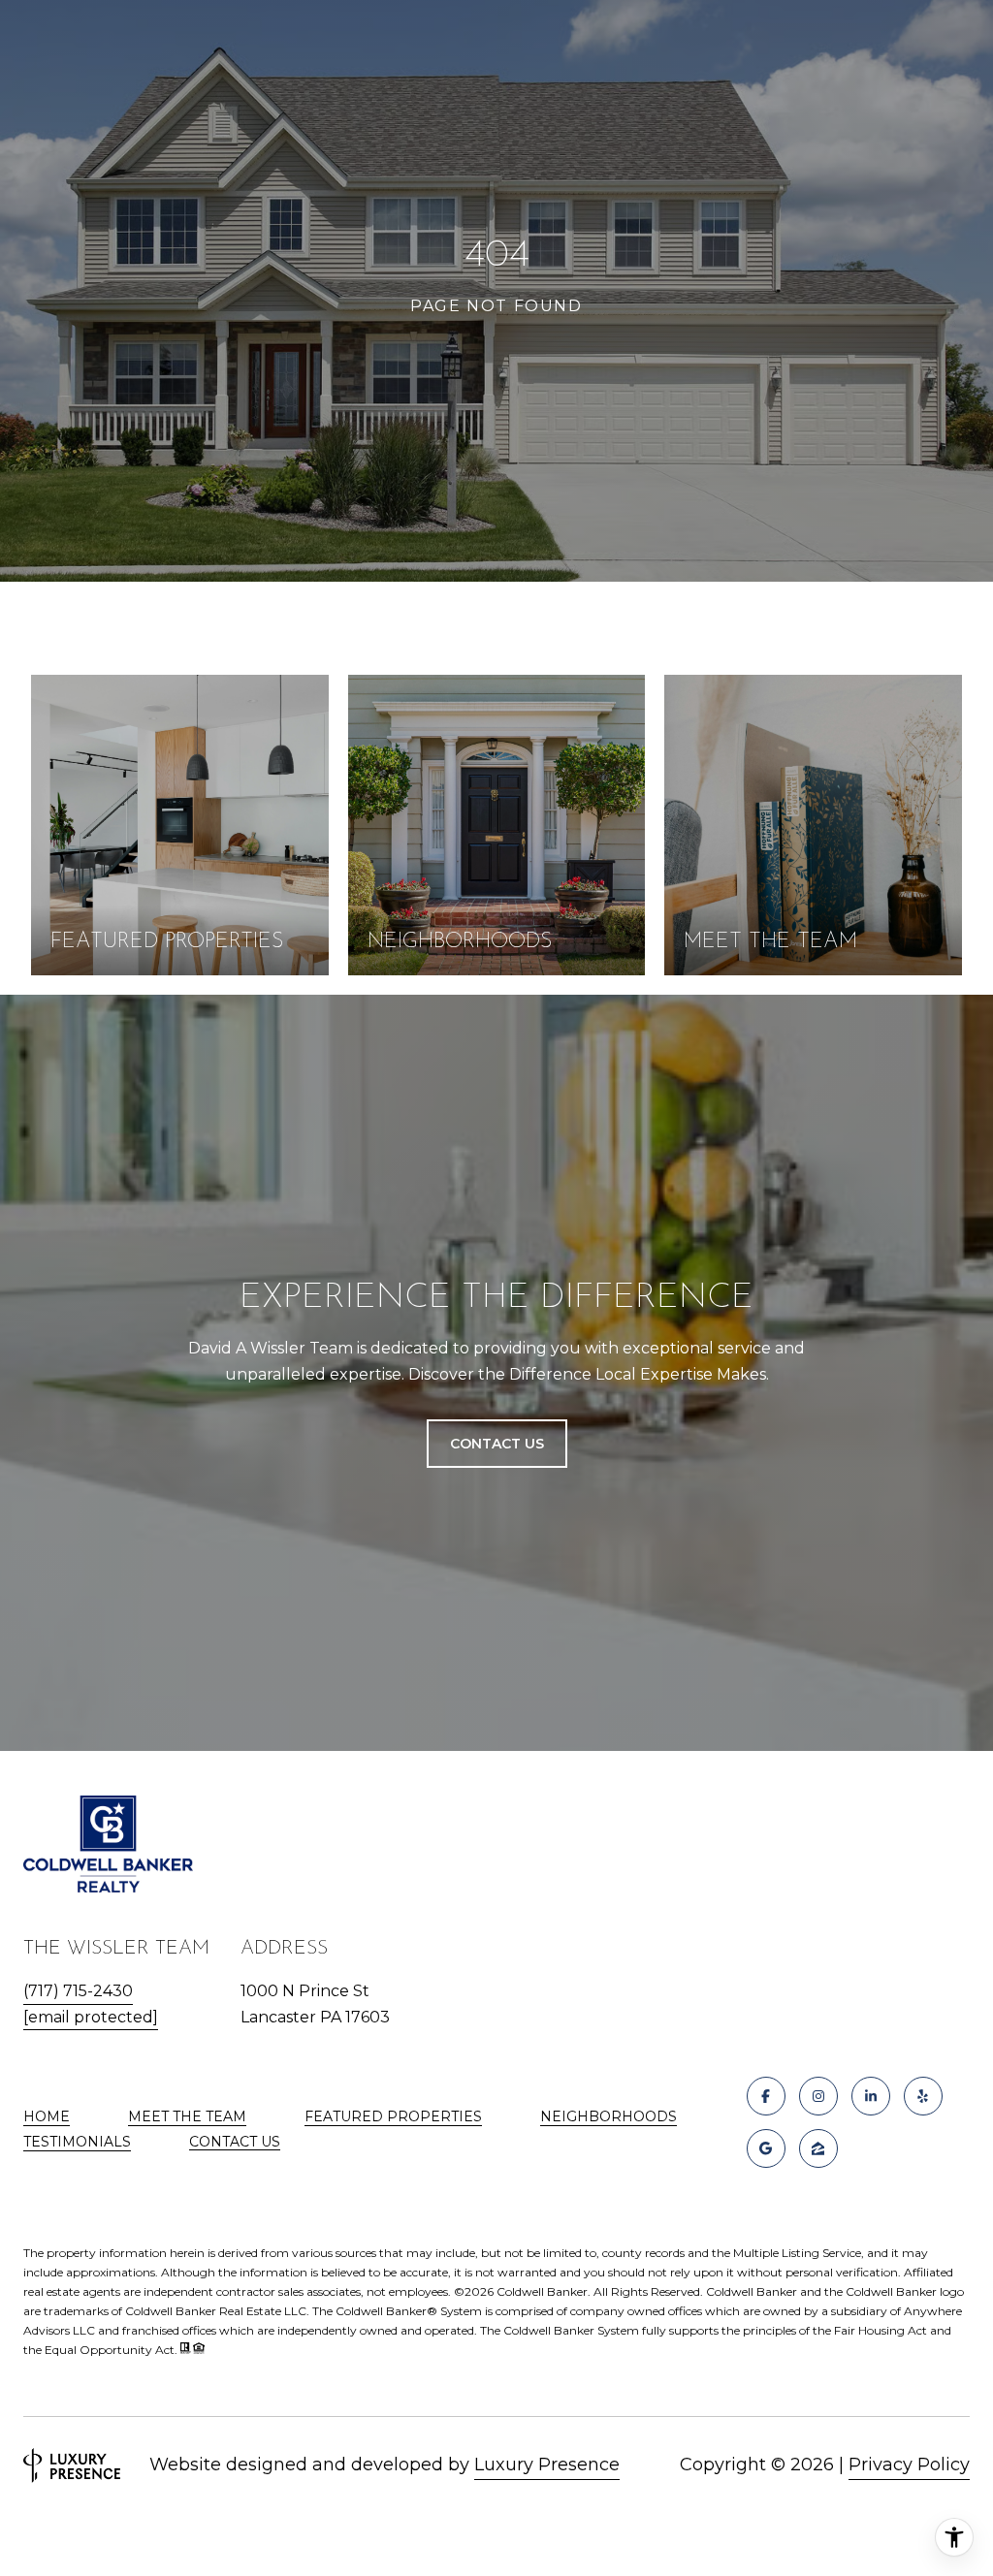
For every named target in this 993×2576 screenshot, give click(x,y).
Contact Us (235, 2142)
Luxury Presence (547, 2465)
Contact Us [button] (497, 1444)
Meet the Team (187, 2116)
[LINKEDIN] (871, 2096)
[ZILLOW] (818, 2148)
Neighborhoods (609, 2116)
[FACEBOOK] (766, 2096)
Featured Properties (393, 2116)
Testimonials (77, 2142)
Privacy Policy (909, 2465)
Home (47, 2116)
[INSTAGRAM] (818, 2096)
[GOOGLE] (766, 2148)
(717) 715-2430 (78, 1991)
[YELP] (923, 2096)
